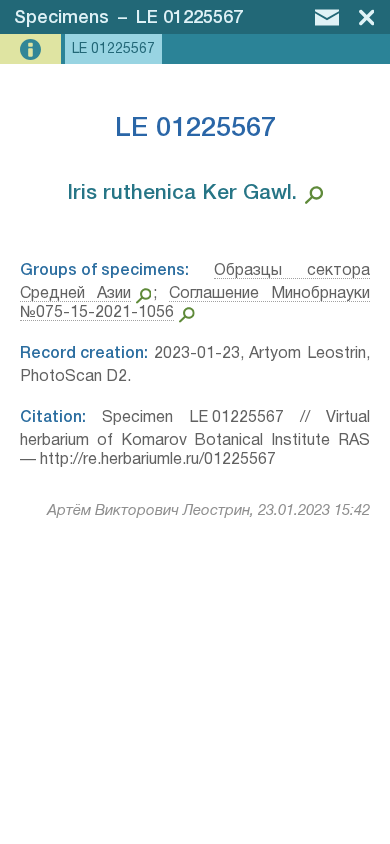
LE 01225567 (189, 18)
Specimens (61, 18)
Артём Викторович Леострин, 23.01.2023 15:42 (208, 511)
